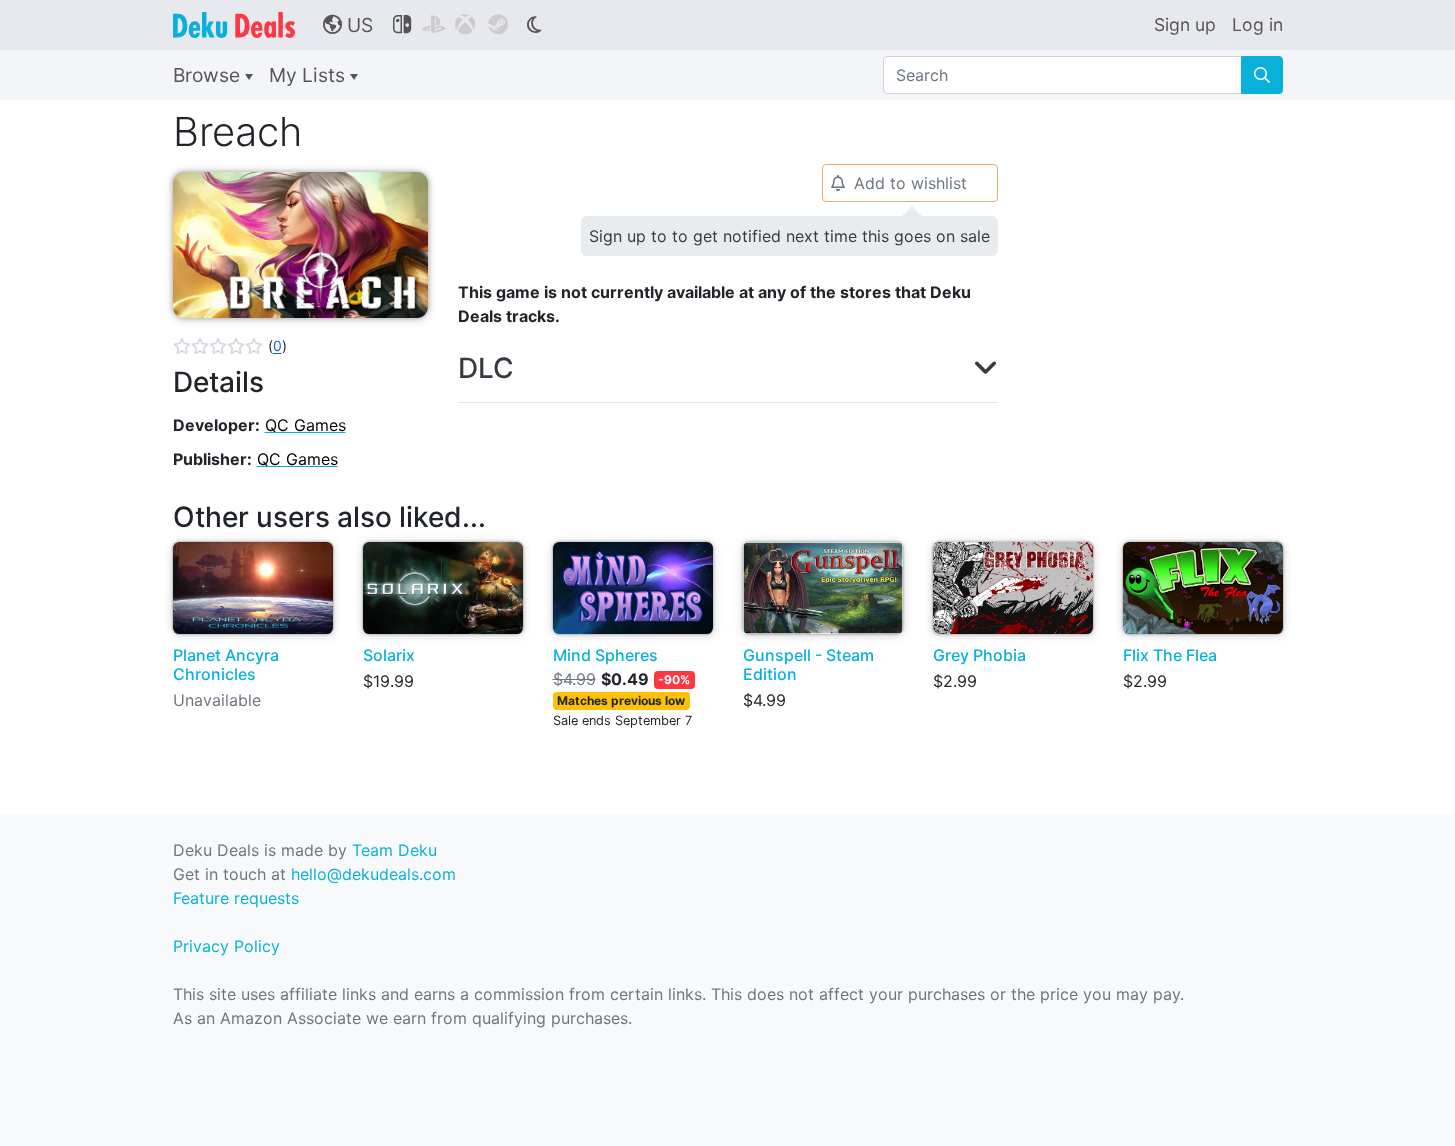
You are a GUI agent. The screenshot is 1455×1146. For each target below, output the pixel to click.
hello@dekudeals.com (373, 874)
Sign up (1185, 24)
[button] (230, 346)
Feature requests (236, 898)
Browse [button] (209, 75)
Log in (1257, 24)
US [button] (348, 25)
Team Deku (394, 850)
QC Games (305, 425)
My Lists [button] (309, 75)
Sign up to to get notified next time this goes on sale (789, 236)
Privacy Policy (226, 946)
